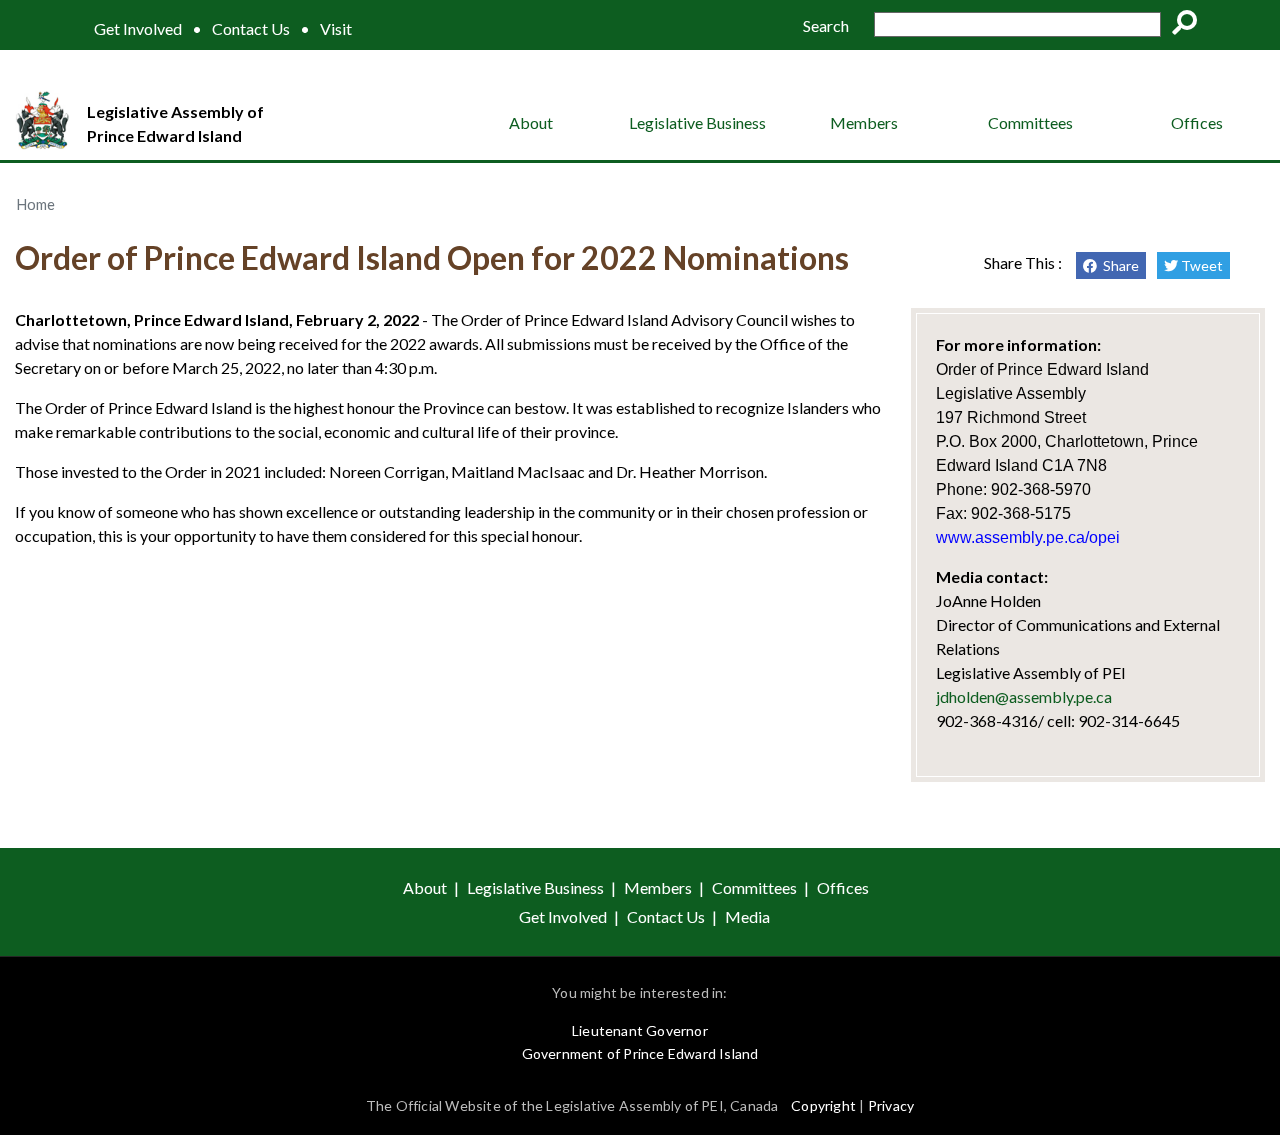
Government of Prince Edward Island (640, 1053)
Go (1191, 26)
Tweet (1200, 265)
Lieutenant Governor (640, 1030)
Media (747, 916)
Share (1118, 265)
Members (864, 122)
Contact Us (251, 29)
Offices (1197, 122)
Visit (336, 29)
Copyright (823, 1105)
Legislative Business (697, 122)
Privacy (891, 1105)
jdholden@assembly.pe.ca (1024, 696)
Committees (1030, 122)
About (531, 122)
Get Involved (138, 29)
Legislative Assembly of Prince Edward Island (175, 123)
